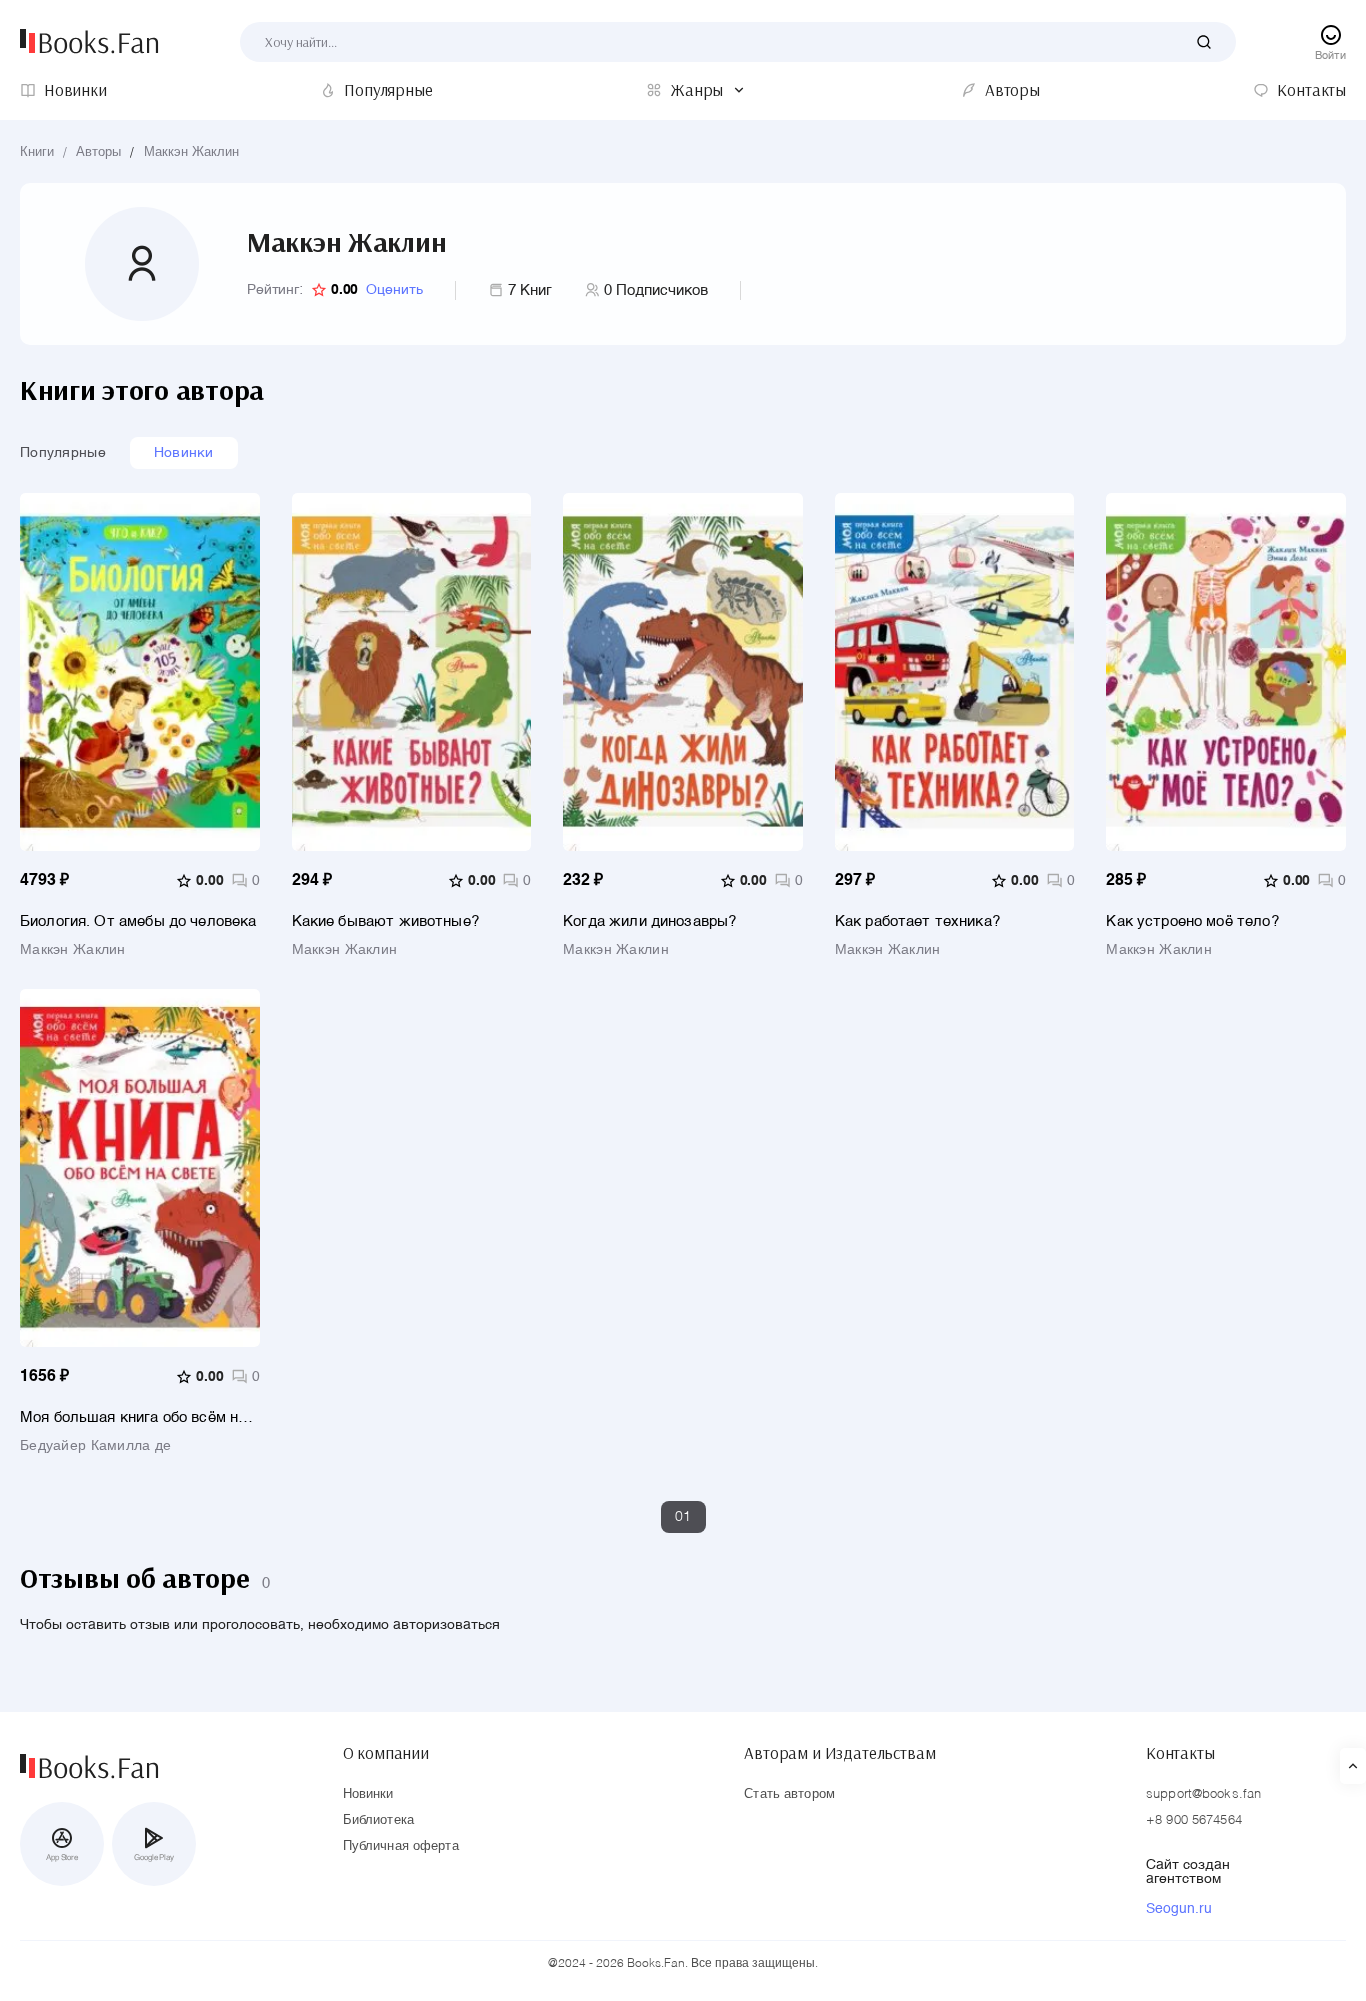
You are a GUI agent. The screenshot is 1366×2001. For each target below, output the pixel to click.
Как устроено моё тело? (1192, 921)
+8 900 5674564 (1194, 1820)
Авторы (98, 152)
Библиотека (378, 1820)
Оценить (394, 290)
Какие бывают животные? (385, 921)
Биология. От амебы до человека (138, 921)
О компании (386, 1753)
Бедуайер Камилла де (95, 1446)
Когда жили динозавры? (649, 921)
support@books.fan (1203, 1794)
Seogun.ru (1179, 1909)
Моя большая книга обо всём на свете (133, 1417)
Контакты (1180, 1753)
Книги (37, 152)
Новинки (184, 453)
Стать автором (789, 1794)
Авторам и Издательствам (839, 1753)
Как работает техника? (917, 921)
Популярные (63, 453)
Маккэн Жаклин (191, 152)
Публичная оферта (401, 1846)
